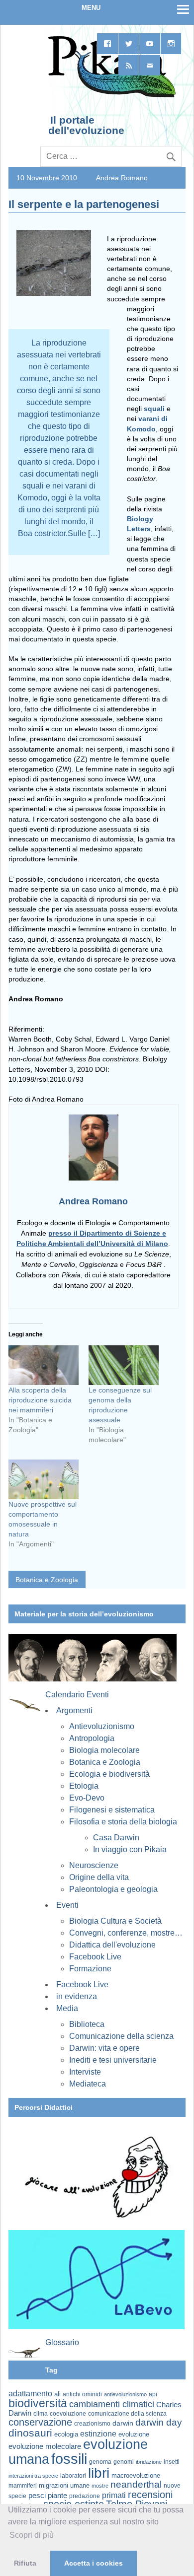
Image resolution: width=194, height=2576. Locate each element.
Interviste (85, 2072)
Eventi (67, 1905)
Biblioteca (87, 2024)
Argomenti (74, 1710)
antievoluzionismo (125, 2394)
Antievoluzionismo (102, 1726)
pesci (37, 2496)
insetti (172, 2462)
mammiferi (23, 2486)
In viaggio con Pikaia (130, 1849)
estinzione (98, 2434)
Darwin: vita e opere (104, 2048)
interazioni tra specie (33, 2476)
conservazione (40, 2422)
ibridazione (149, 2462)
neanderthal (136, 2484)
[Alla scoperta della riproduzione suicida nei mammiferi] (44, 1365)
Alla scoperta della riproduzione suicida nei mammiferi (40, 1400)
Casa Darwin (116, 1838)
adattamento (30, 2394)
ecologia (66, 2435)
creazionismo (92, 2423)
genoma (100, 2462)
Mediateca (88, 2084)
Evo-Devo (87, 1798)
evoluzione (134, 2434)
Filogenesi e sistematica (112, 1810)
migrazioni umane (64, 2485)
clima (41, 2414)
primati (114, 2495)
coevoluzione (68, 2414)
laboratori (73, 2475)
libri (99, 2473)
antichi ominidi (82, 2394)
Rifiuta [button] (25, 2563)
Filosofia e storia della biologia (123, 1822)
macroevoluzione (136, 2475)
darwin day (159, 2422)
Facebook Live (95, 1957)
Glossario (62, 2342)
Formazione (90, 1969)
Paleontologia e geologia (113, 1889)
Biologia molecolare (104, 1750)
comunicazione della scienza (127, 2414)
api (153, 2394)
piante (57, 2496)
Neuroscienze (94, 1865)
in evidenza (77, 1996)
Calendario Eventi (77, 1695)
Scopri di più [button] (32, 2535)
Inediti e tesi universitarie (113, 2060)
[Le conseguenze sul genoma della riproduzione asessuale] (124, 1365)
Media (67, 2008)
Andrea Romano (122, 178)
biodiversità (38, 2403)
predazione (85, 2496)
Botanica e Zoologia (47, 1580)
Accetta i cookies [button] (94, 2563)
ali (57, 2394)
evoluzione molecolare (45, 2446)
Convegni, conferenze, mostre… (126, 1933)
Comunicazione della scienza (121, 2036)
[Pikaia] (110, 96)
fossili (69, 2459)
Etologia (84, 1786)
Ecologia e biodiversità (109, 1774)
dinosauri (30, 2433)
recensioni (150, 2495)
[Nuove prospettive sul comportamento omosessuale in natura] (44, 1479)
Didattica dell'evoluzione (112, 1945)
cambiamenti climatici (112, 2404)
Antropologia (92, 1738)
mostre (100, 2486)
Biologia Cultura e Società (115, 1921)
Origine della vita (99, 1877)
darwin (123, 2423)
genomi (124, 2462)
